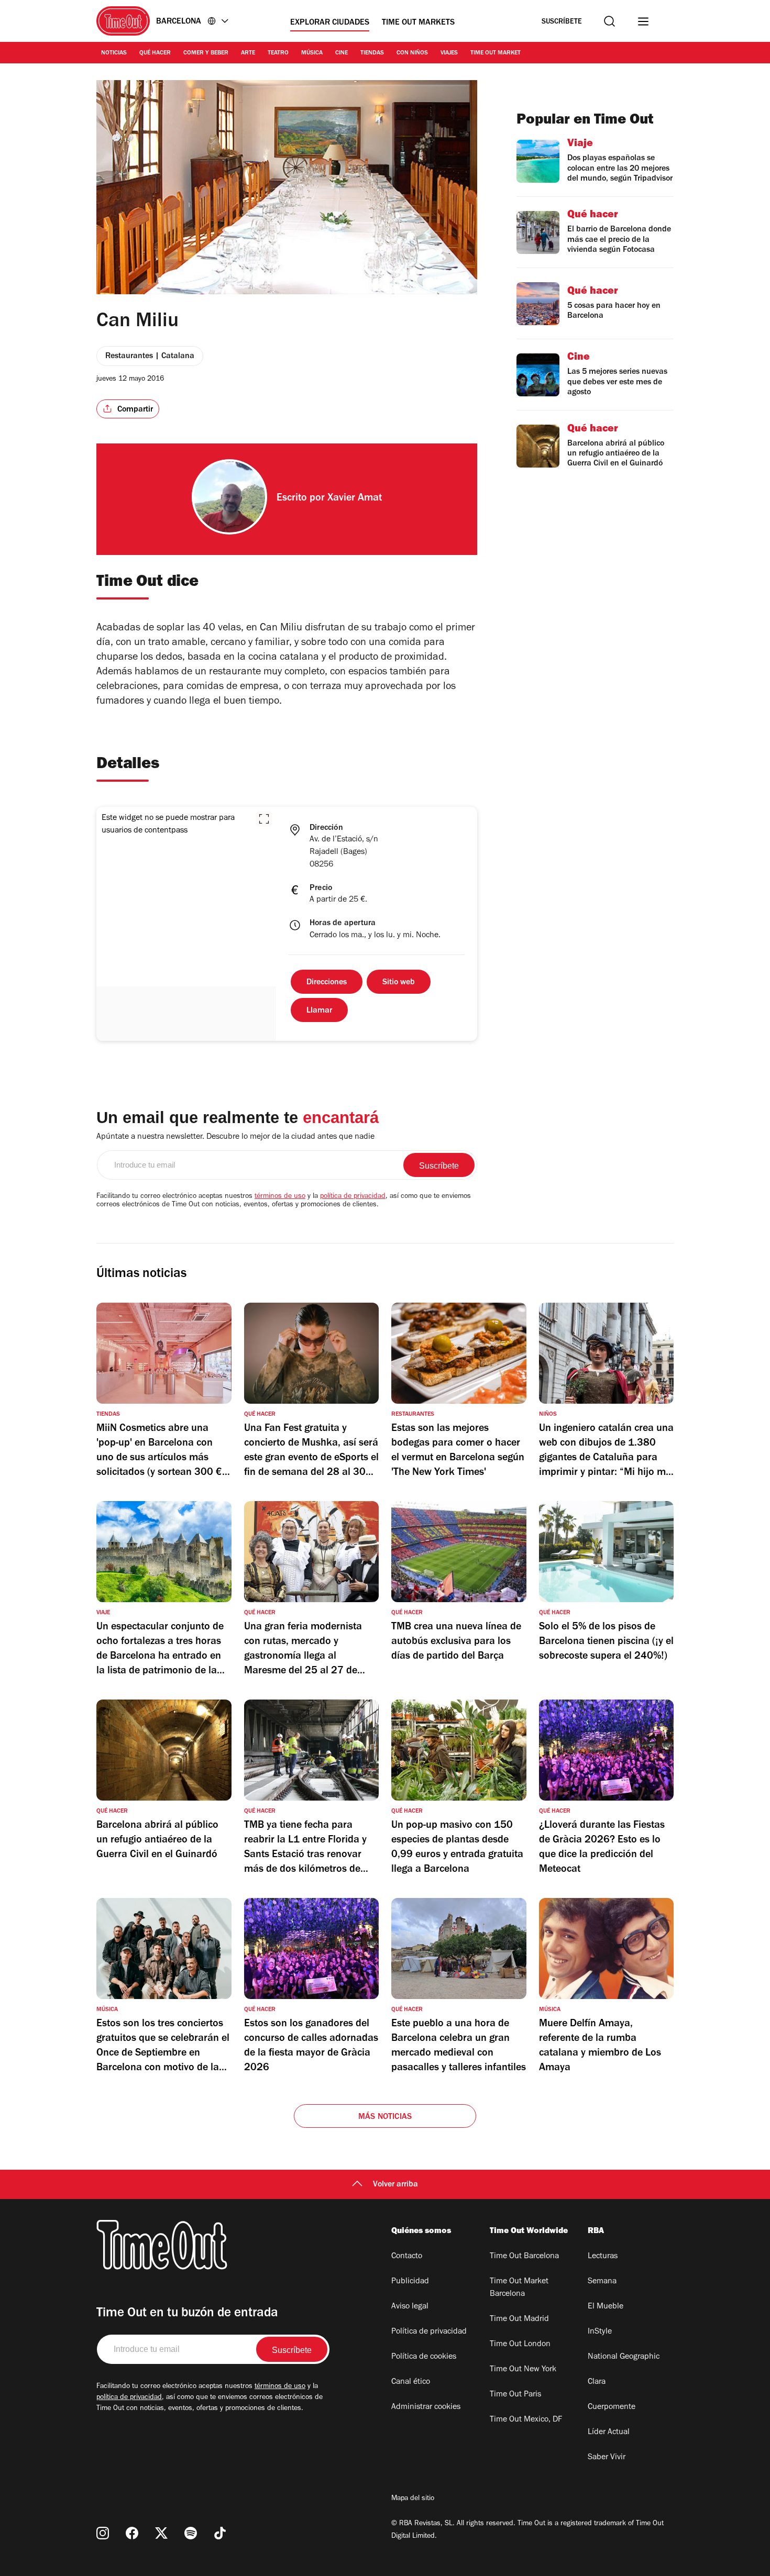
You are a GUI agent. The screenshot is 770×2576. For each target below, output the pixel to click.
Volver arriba (395, 2185)
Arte (248, 53)
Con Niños (412, 53)
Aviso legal (410, 2307)
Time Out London (520, 2345)
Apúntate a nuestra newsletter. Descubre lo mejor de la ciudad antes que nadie (235, 1137)
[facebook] (132, 2533)
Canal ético (411, 2382)
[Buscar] (609, 21)
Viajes (449, 53)
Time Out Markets (418, 23)
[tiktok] (220, 2533)
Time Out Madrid (519, 2319)
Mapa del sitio (413, 2499)
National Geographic (624, 2357)
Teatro (278, 53)
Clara (597, 2382)
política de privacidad (353, 1197)
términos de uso (280, 1197)
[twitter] (161, 2533)
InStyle (600, 2332)
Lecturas (603, 2257)
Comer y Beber (206, 53)
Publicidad (410, 2282)
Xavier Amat (355, 499)
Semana (602, 2282)
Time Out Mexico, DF (526, 2420)
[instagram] (103, 2533)
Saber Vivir (607, 2458)
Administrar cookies (426, 2407)
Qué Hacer (155, 53)
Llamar (319, 1011)
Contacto (407, 2257)
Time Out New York (523, 2370)
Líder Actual (609, 2433)
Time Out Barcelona (524, 2257)
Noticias (114, 53)
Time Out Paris (515, 2395)
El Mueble (606, 2307)
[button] (264, 819)
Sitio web (399, 983)
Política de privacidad (429, 2332)
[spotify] (191, 2533)
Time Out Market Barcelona (519, 2288)
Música (312, 53)
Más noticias (385, 2117)
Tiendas (372, 53)
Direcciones (327, 983)
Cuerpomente (612, 2407)
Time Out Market (496, 53)
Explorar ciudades (330, 23)
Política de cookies (424, 2357)
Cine (342, 53)
